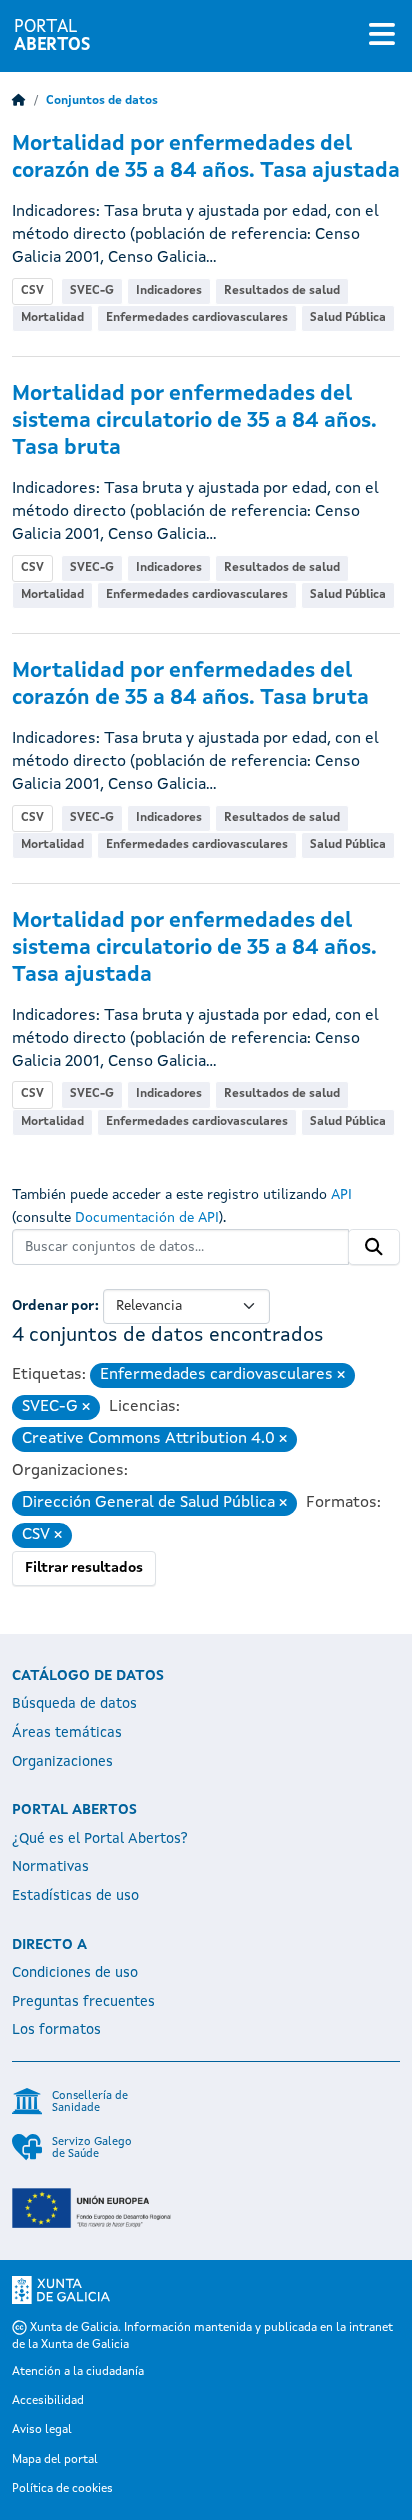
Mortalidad (52, 318)
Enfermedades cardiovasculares (197, 318)
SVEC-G (92, 291)
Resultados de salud (282, 291)
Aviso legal (42, 2430)
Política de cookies (62, 2489)
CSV (32, 291)
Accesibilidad (48, 2401)
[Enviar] (374, 1247)
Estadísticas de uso (75, 1896)
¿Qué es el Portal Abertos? (100, 1839)
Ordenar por (53, 1306)
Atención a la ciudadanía (78, 2372)
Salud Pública (348, 318)
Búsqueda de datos (74, 1704)
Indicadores (169, 291)
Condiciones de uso (75, 1973)
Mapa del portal (55, 2460)
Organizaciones (62, 1762)
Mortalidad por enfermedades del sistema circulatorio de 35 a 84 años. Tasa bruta (194, 421)
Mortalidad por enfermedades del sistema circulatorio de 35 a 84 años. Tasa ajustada (194, 948)
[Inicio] (19, 101)
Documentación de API (147, 1218)
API (341, 1195)
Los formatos (56, 2030)
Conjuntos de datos (102, 101)
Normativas (50, 1867)
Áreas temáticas (67, 1733)
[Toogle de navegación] (382, 36)
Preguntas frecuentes (83, 2002)
